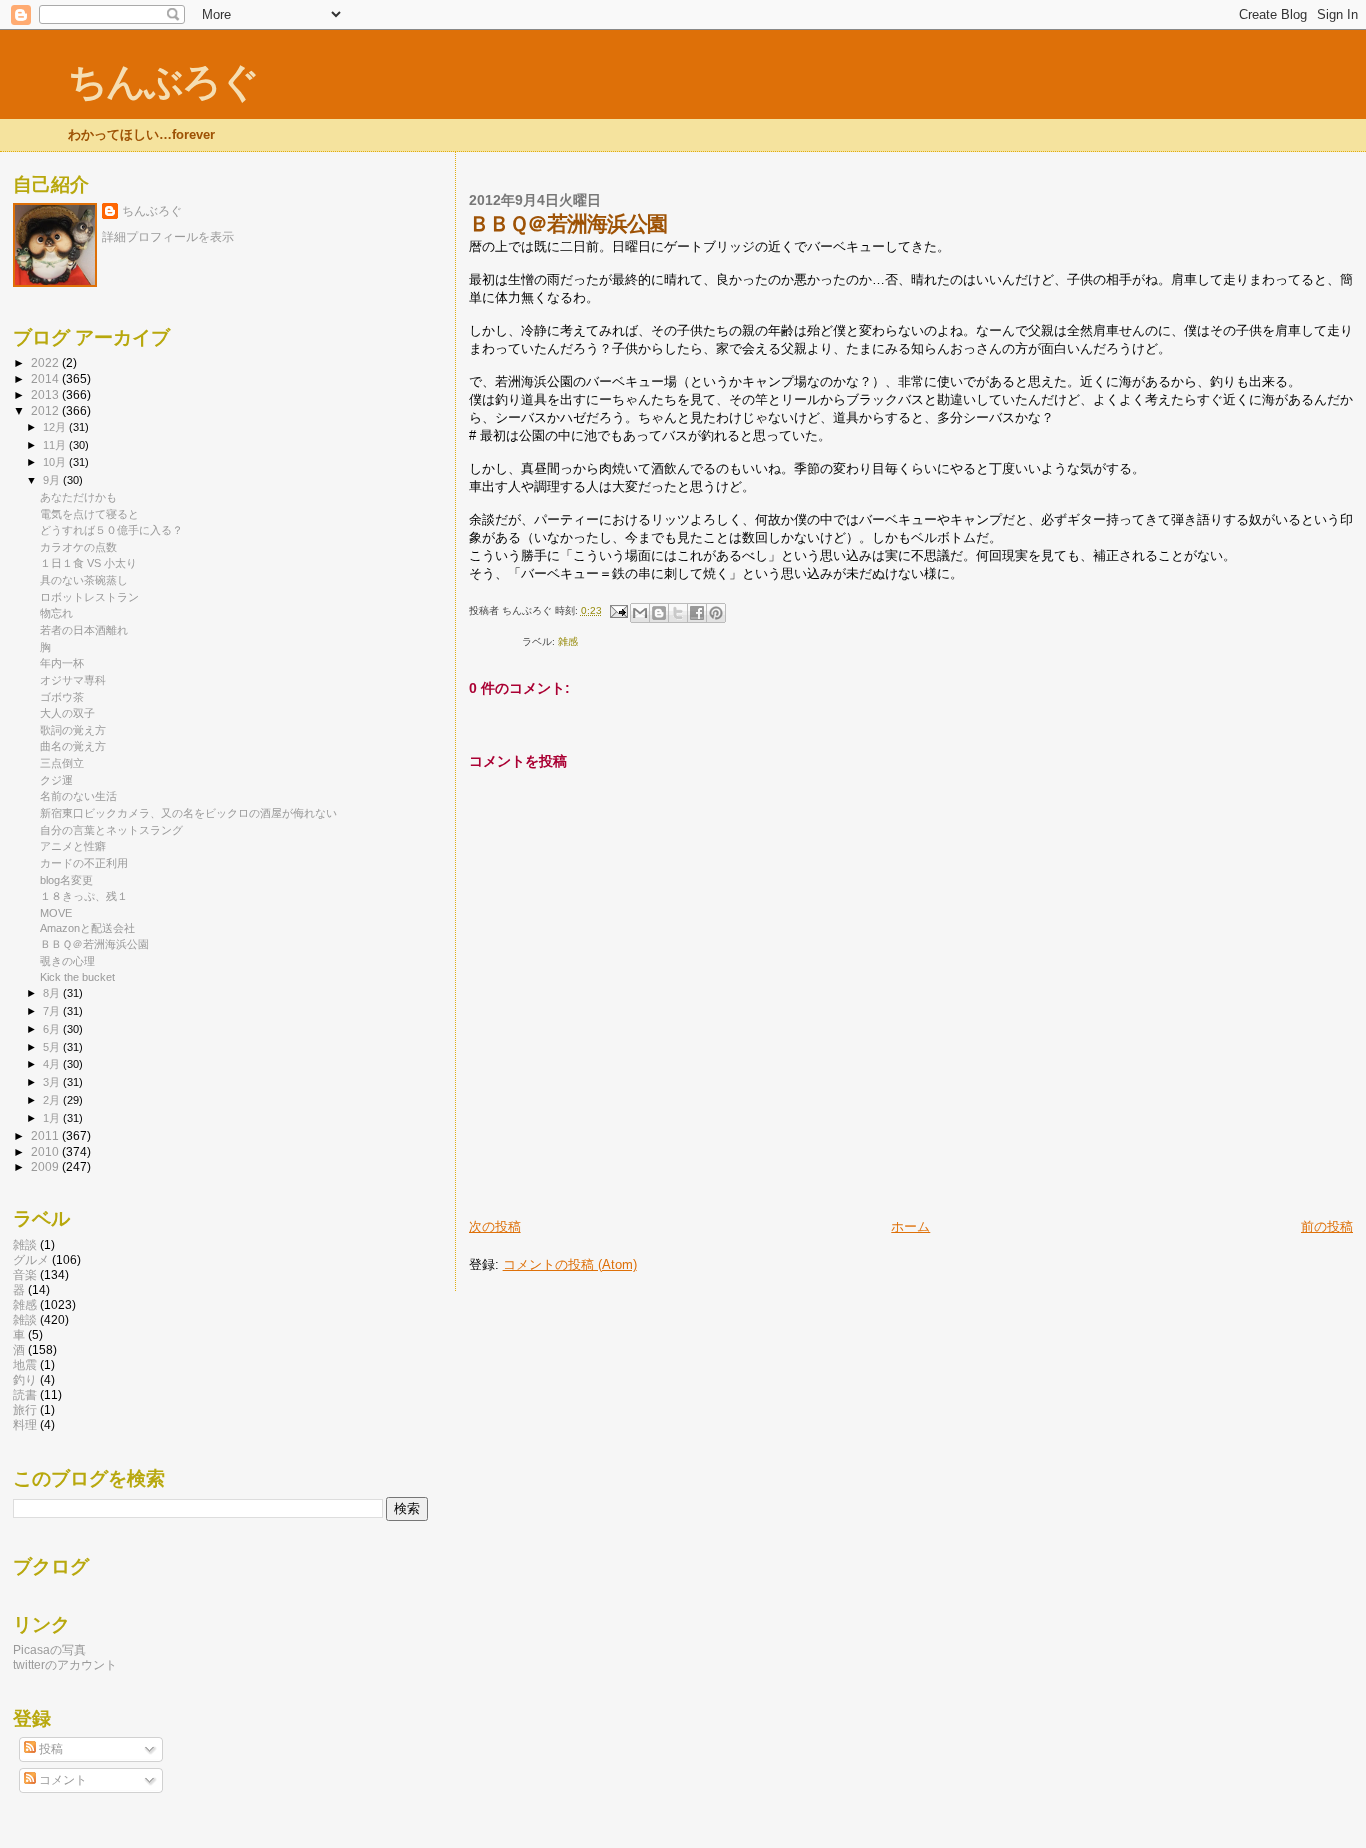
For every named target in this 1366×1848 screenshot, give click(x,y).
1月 (53, 1118)
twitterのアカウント (65, 1664)
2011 (46, 1135)
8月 (53, 993)
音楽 (25, 1274)
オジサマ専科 (73, 680)
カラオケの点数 (78, 547)
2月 (53, 1100)
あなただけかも (78, 497)
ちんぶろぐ (163, 81)
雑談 (25, 1244)
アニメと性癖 (73, 846)
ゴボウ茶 (62, 697)
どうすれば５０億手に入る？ (111, 530)
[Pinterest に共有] (716, 613)
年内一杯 (62, 663)
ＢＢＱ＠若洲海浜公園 (94, 944)
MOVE (56, 913)
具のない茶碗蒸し (84, 580)
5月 (53, 1047)
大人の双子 (67, 713)
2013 (46, 394)
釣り (25, 1379)
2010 (46, 1151)
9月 (53, 480)
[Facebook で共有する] (697, 613)
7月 (53, 1011)
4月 (53, 1064)
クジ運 (56, 780)
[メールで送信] (640, 613)
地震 (25, 1364)
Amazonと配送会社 (87, 928)
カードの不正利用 (84, 863)
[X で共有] (678, 613)
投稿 (49, 1749)
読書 (25, 1394)
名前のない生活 (78, 796)
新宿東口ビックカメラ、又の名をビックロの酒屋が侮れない (188, 813)
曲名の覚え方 (73, 746)
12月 (56, 427)
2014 (46, 378)
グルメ (31, 1259)
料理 (25, 1424)
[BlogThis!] (659, 613)
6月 (53, 1029)
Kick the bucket (77, 977)
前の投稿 (1327, 1226)
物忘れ (56, 613)
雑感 (568, 641)
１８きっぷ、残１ (84, 896)
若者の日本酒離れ (84, 630)
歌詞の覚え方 (73, 730)
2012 (46, 410)
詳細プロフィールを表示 (168, 237)
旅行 (25, 1409)
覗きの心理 (67, 961)
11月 (56, 445)
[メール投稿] (618, 610)
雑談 (25, 1319)
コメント (61, 1780)
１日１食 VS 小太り (88, 563)
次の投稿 (495, 1226)
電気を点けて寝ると (89, 514)
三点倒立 (62, 763)
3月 (53, 1082)
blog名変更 (66, 880)
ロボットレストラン (89, 597)
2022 (46, 362)
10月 (56, 462)
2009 (46, 1166)
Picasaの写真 (49, 1649)
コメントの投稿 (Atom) (570, 1264)
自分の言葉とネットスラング (111, 830)
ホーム (910, 1226)
